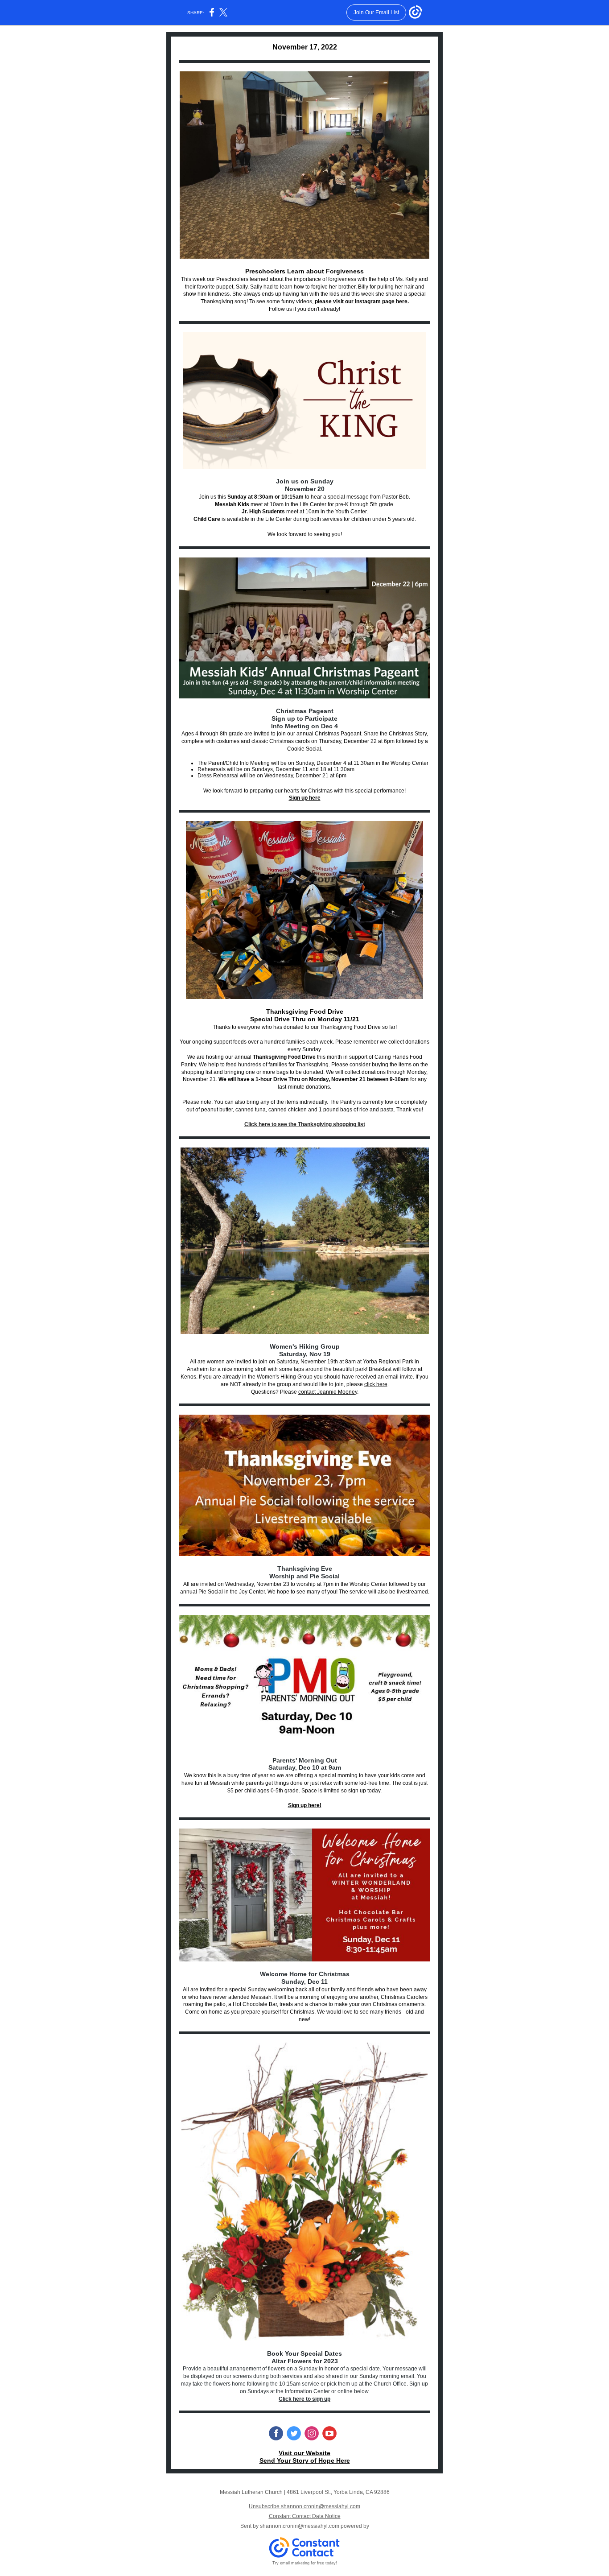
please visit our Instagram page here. (362, 301)
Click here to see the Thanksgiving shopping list (305, 1124)
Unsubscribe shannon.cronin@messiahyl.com (304, 2506)
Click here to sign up (304, 2399)
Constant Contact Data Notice (305, 2516)
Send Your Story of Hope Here (305, 2460)
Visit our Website (304, 2453)
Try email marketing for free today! (305, 2563)
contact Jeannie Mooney (328, 1392)
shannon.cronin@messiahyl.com (300, 2526)
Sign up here (305, 798)
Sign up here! (305, 1805)
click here (376, 1384)
